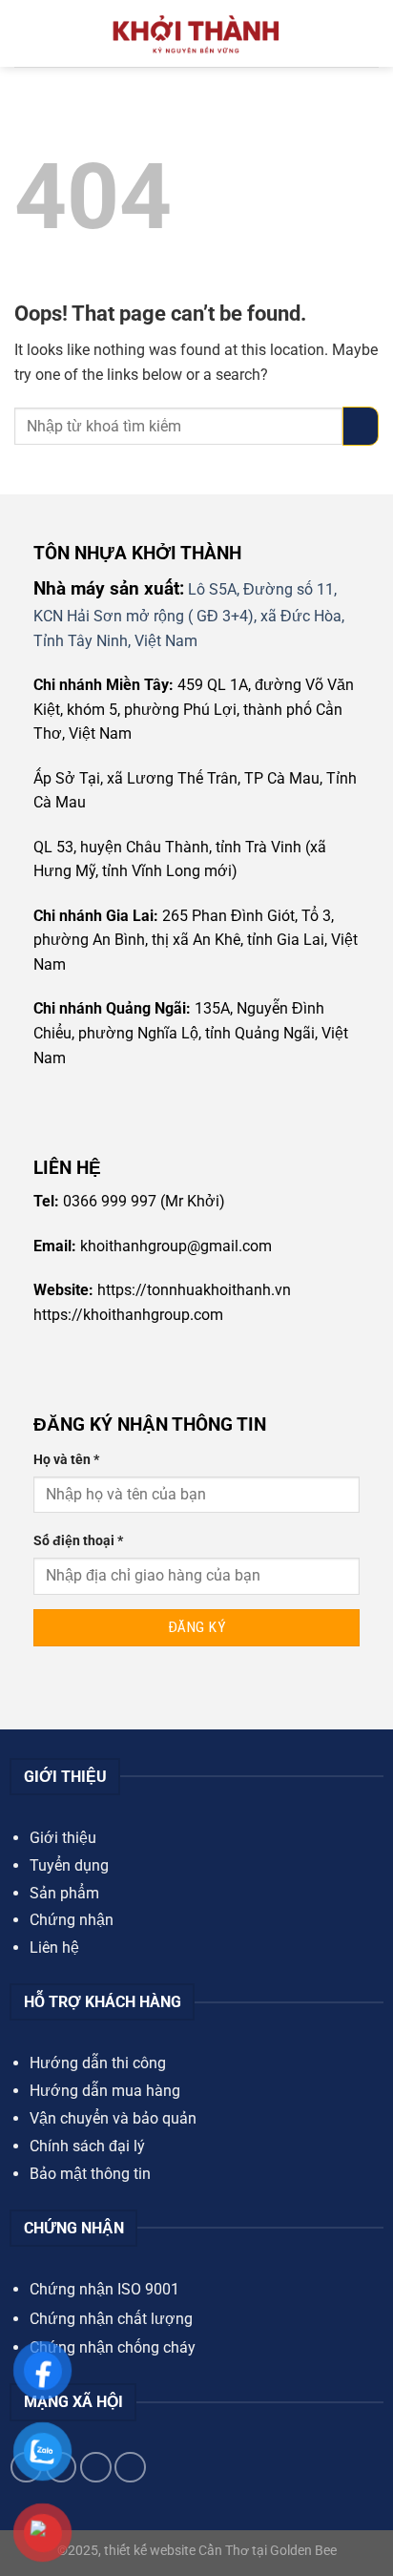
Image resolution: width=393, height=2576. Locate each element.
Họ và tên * (66, 1460)
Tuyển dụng (69, 1865)
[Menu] (26, 31)
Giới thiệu (63, 1838)
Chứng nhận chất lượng (111, 2319)
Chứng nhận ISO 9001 (104, 2289)
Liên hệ (54, 1948)
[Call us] (96, 2468)
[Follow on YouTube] (130, 2468)
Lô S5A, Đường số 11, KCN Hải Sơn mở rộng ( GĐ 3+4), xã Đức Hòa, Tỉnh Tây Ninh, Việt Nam (189, 615)
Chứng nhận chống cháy (113, 2347)
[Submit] (361, 426)
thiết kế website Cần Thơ (176, 2551)
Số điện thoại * (78, 1541)
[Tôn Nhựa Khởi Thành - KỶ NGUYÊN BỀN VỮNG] (196, 33)
